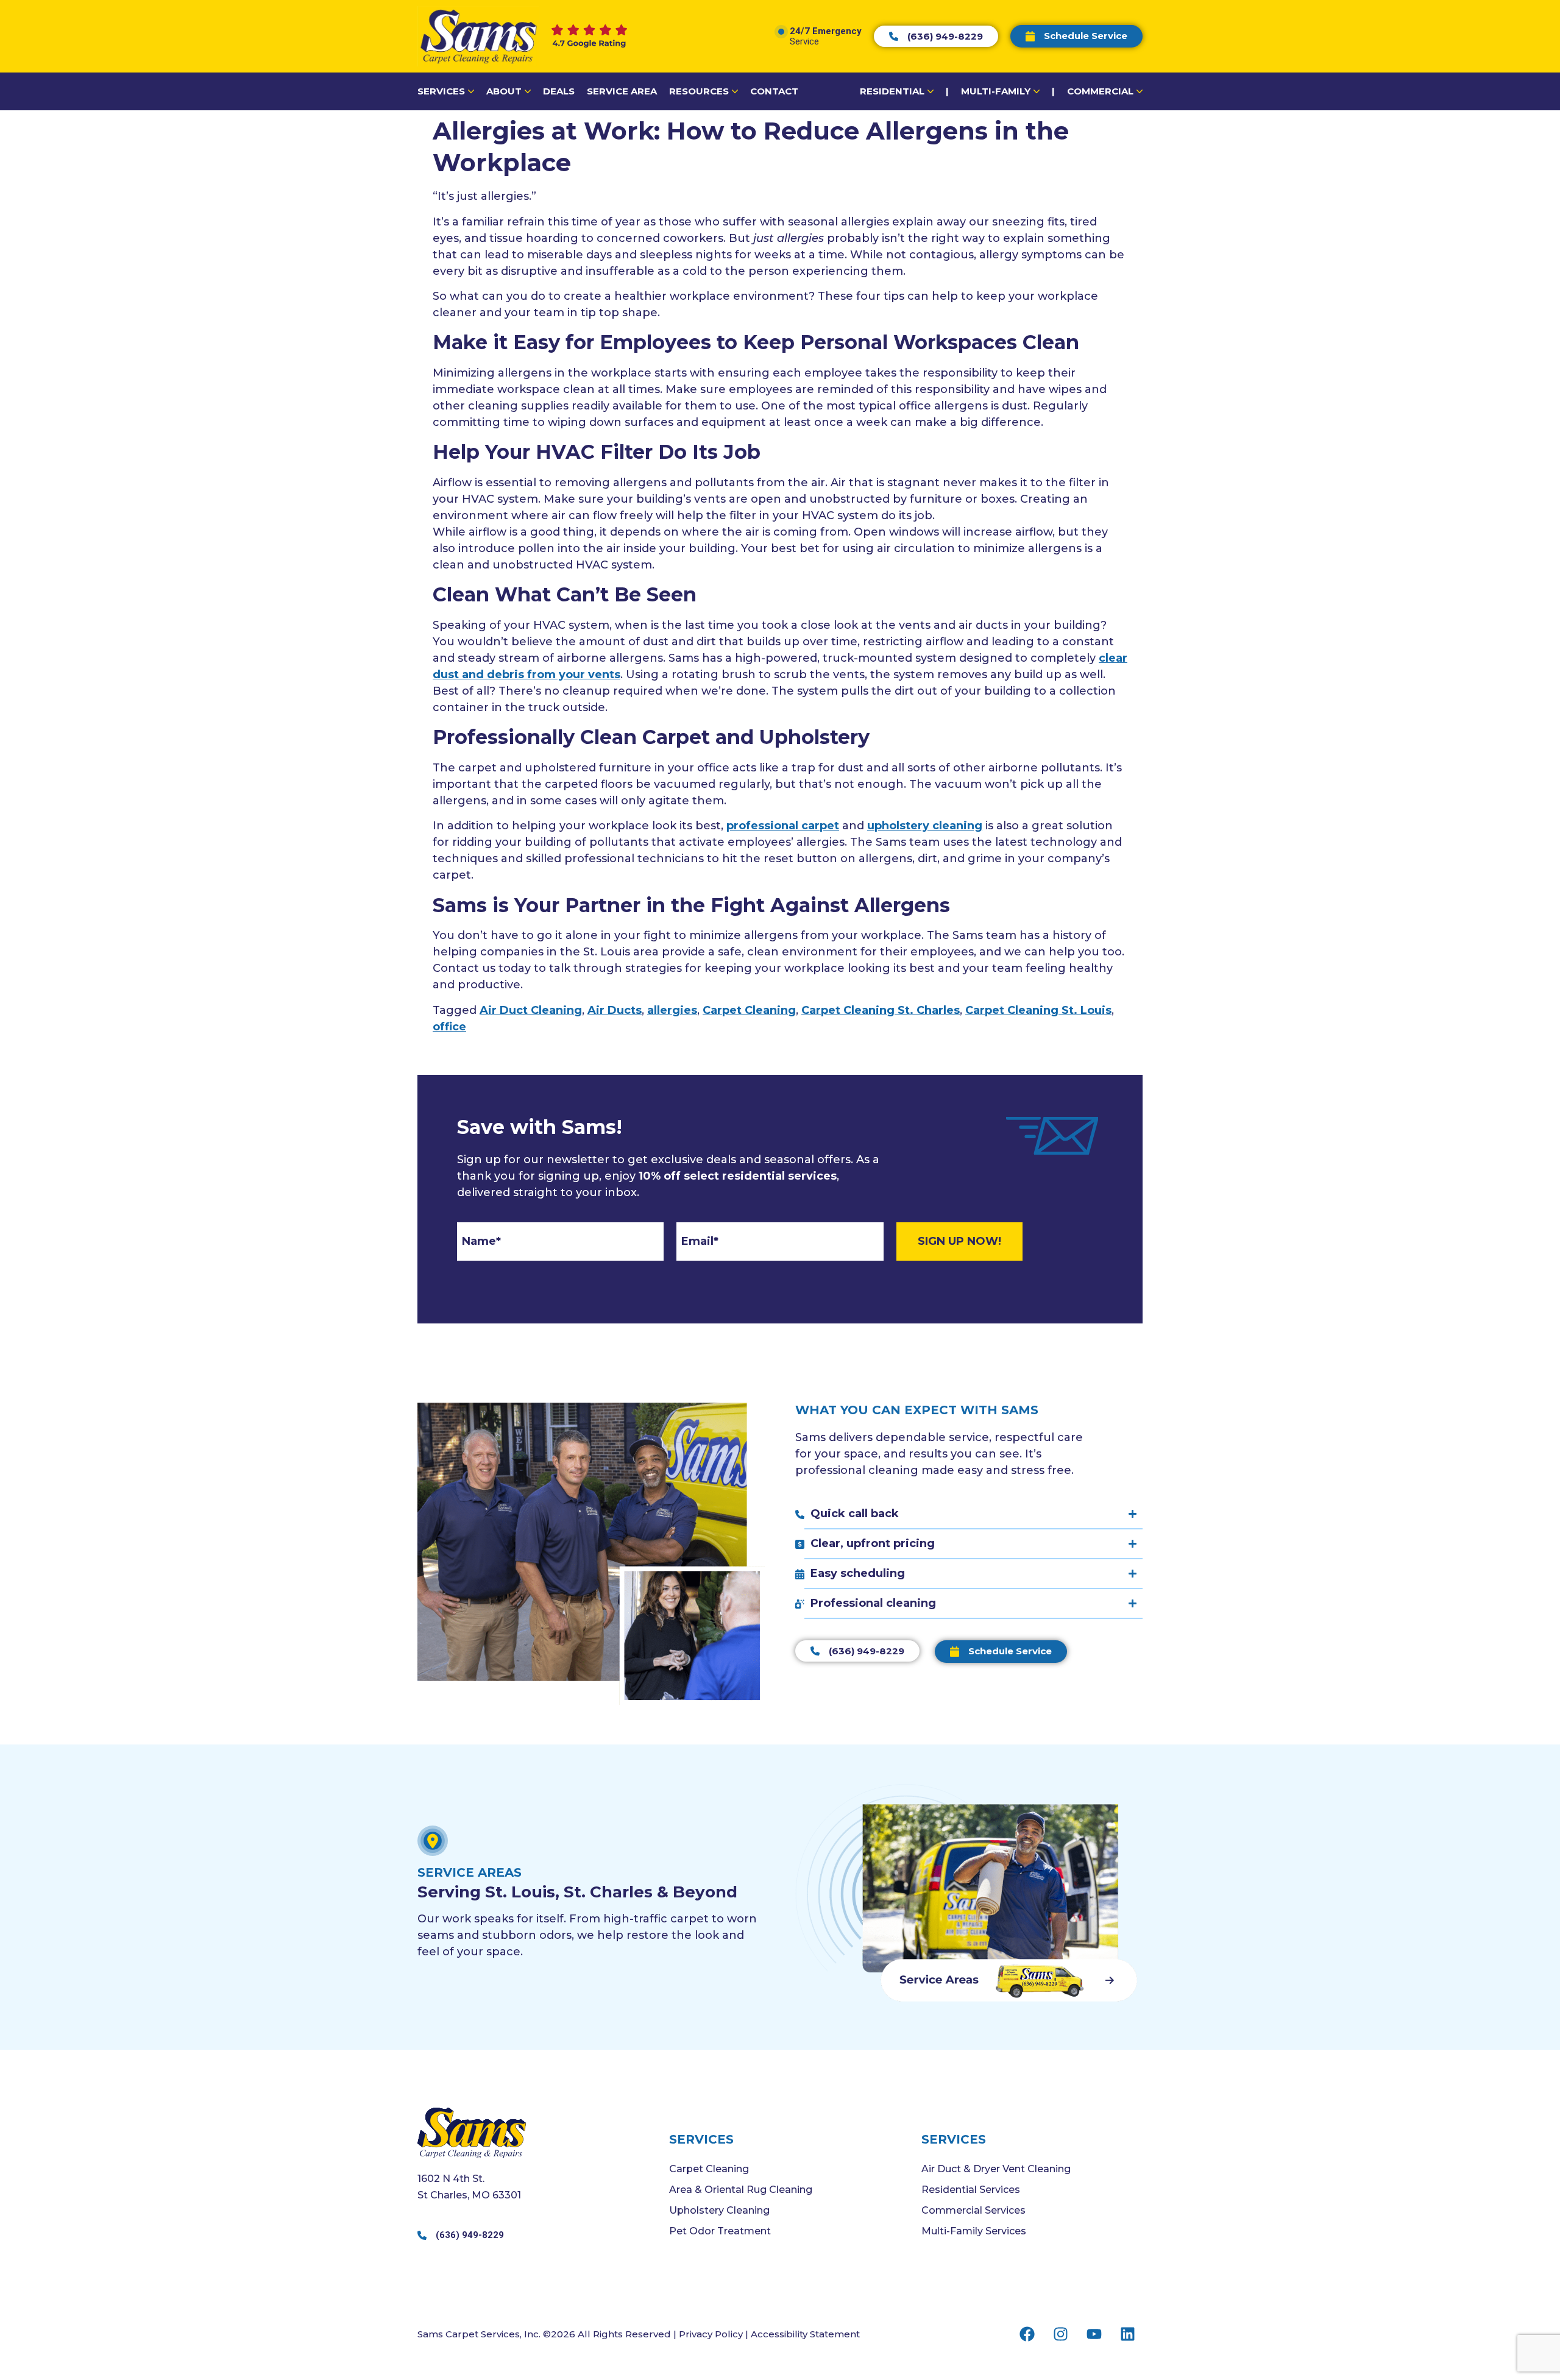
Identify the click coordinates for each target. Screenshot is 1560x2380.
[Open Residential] (931, 92)
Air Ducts (615, 1010)
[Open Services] (471, 92)
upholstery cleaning (925, 826)
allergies (672, 1010)
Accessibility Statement (805, 2334)
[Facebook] (1027, 2334)
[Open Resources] (735, 92)
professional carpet (783, 826)
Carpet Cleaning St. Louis (1038, 1010)
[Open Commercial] (1140, 92)
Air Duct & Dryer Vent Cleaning (996, 2169)
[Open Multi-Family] (1037, 92)
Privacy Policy (711, 2334)
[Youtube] (1094, 2334)
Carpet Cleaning (749, 1010)
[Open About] (528, 92)
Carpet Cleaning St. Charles (881, 1010)
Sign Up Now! (959, 1241)
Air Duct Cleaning (531, 1010)
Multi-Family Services (974, 2231)
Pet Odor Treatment (720, 2231)
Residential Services (971, 2190)
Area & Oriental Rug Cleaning (741, 2190)
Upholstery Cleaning (719, 2210)
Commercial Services (973, 2210)
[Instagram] (1060, 2334)
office (449, 1027)
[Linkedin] (1127, 2334)
